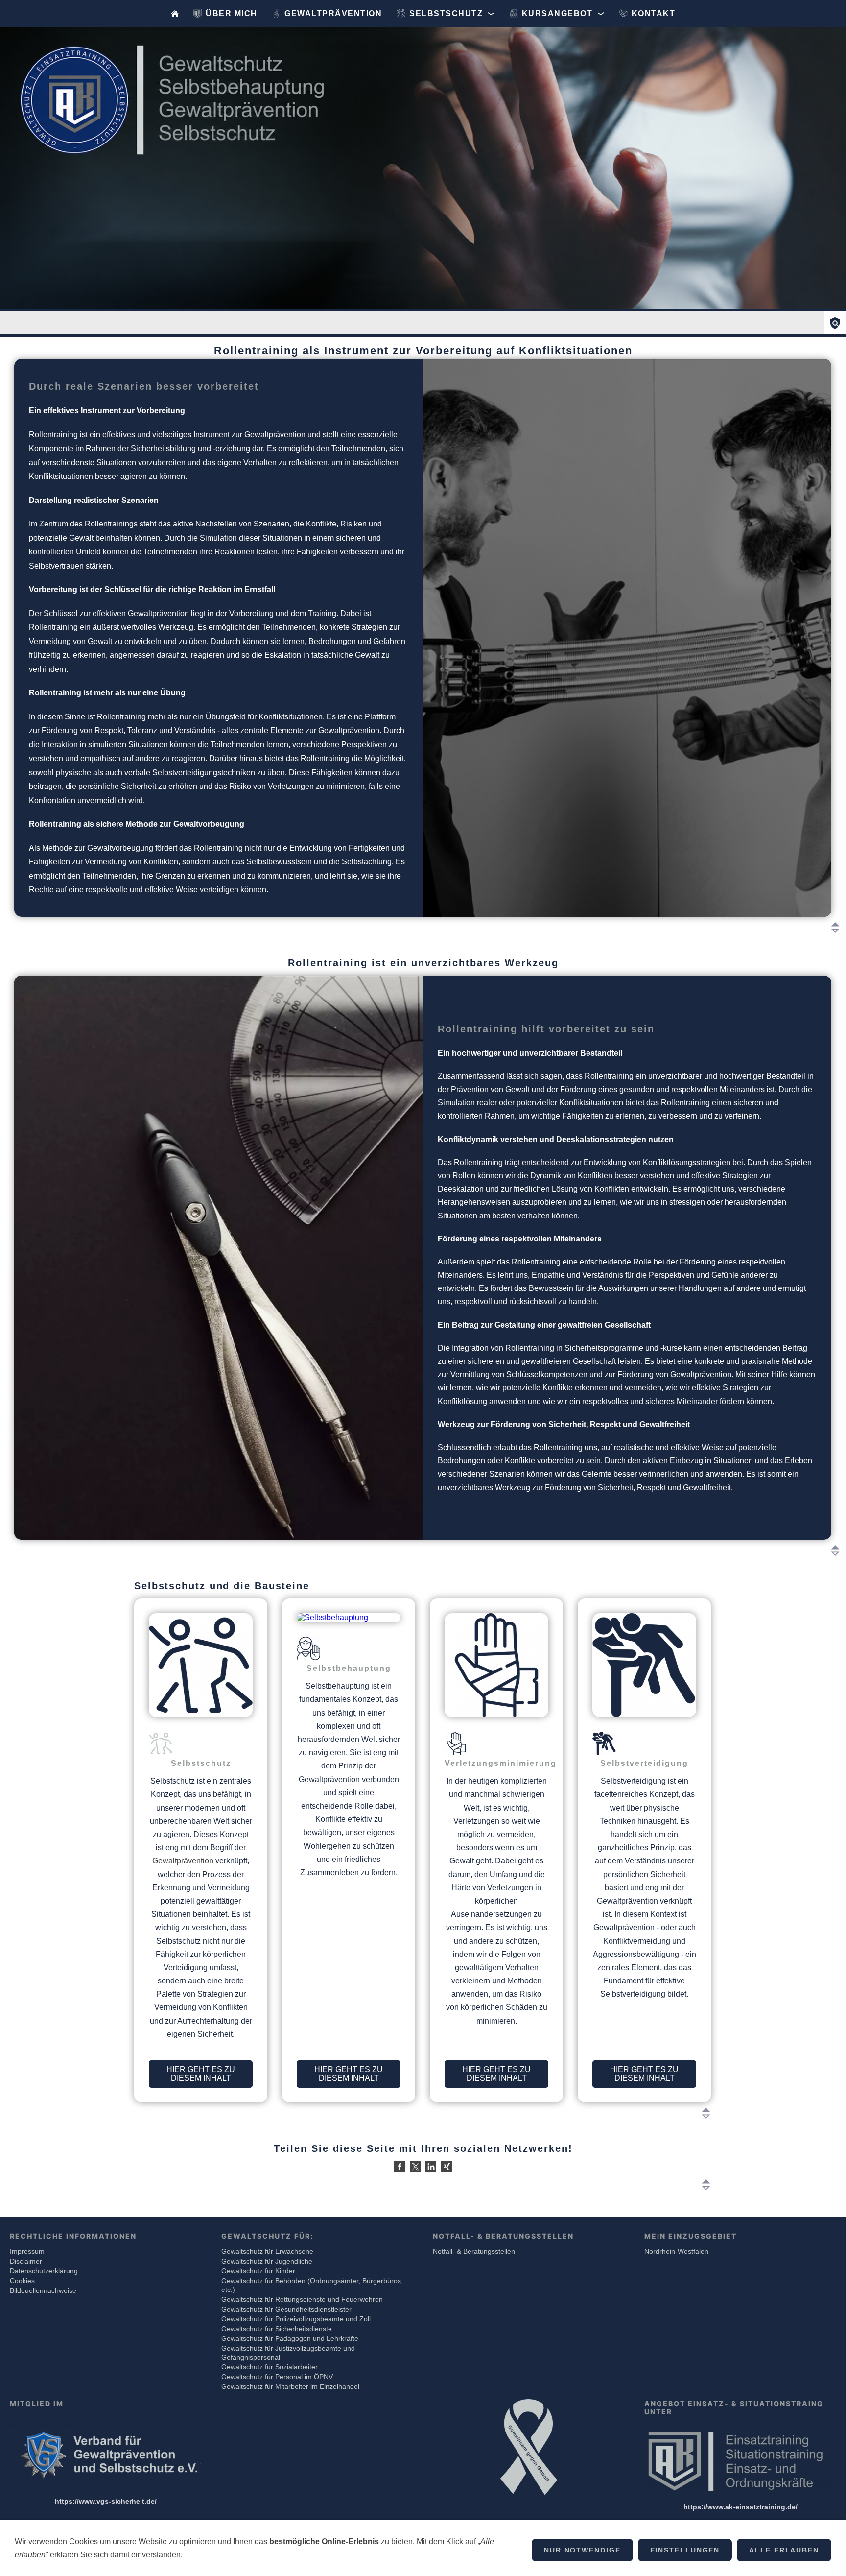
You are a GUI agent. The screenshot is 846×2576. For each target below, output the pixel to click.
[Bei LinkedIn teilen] (431, 2167)
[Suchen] (835, 323)
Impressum (27, 2251)
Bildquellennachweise (43, 2290)
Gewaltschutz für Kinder (258, 2271)
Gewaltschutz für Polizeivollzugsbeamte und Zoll (296, 2319)
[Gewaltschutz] (175, 13)
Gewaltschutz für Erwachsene (267, 2251)
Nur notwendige (582, 2550)
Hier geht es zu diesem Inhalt (201, 2074)
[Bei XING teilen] (446, 2167)
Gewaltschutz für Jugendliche (267, 2261)
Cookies (22, 2281)
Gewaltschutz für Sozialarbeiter (270, 2367)
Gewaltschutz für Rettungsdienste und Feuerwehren (302, 2299)
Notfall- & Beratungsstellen (474, 2251)
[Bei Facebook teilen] (399, 2167)
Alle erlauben (784, 2550)
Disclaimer (26, 2261)
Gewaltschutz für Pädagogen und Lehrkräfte (290, 2338)
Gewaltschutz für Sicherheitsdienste (277, 2329)
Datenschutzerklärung (44, 2271)
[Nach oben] (835, 928)
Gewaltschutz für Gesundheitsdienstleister (286, 2309)
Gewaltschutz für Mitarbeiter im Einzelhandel (290, 2386)
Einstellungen (685, 2550)
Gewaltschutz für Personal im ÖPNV (277, 2377)
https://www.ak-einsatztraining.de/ (740, 2507)
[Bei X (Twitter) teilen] (415, 2167)
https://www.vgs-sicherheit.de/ (106, 2501)
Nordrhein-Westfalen (676, 2251)
